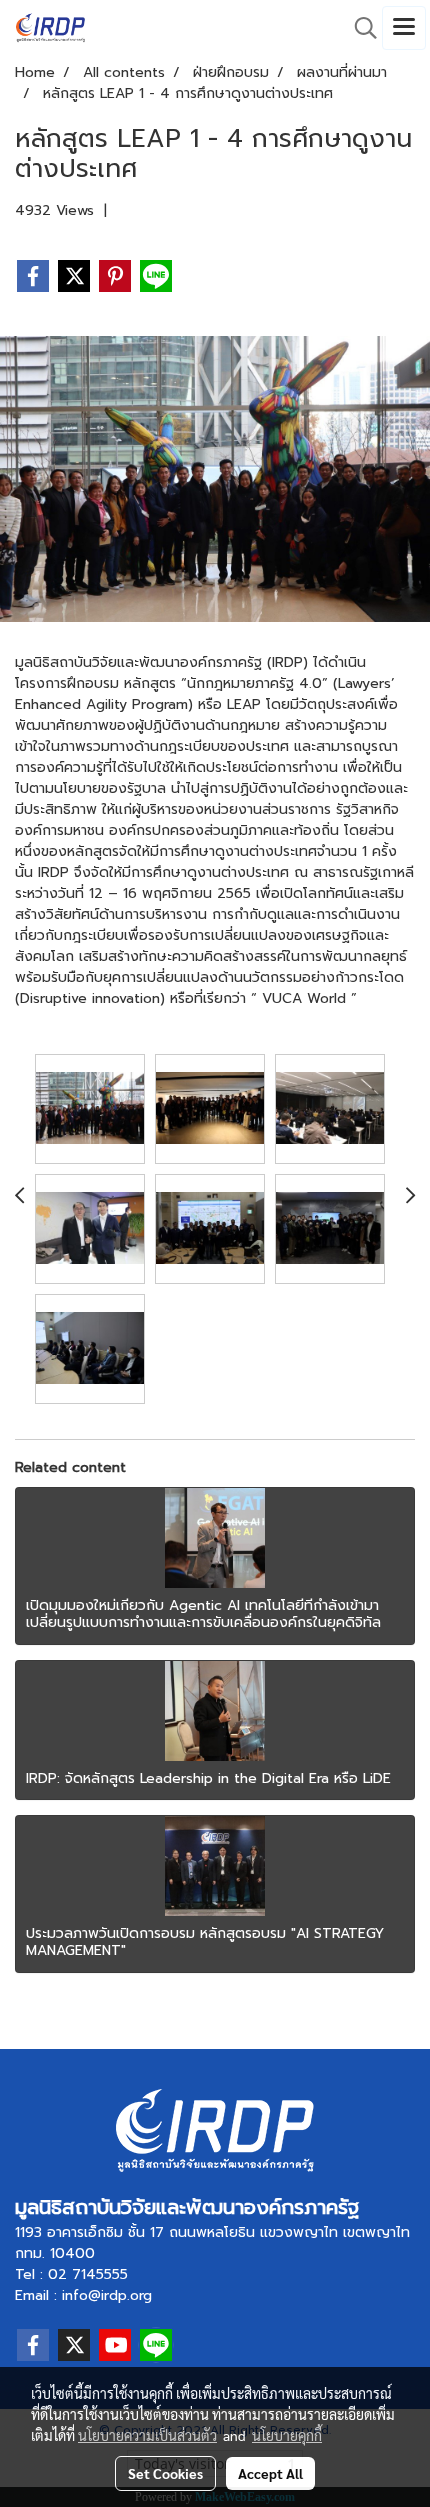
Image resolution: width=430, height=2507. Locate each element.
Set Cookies (165, 2473)
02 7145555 (88, 2274)
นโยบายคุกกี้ (287, 2435)
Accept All (270, 2473)
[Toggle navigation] (404, 28)
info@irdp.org (107, 2295)
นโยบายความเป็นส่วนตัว (147, 2435)
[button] (359, 28)
